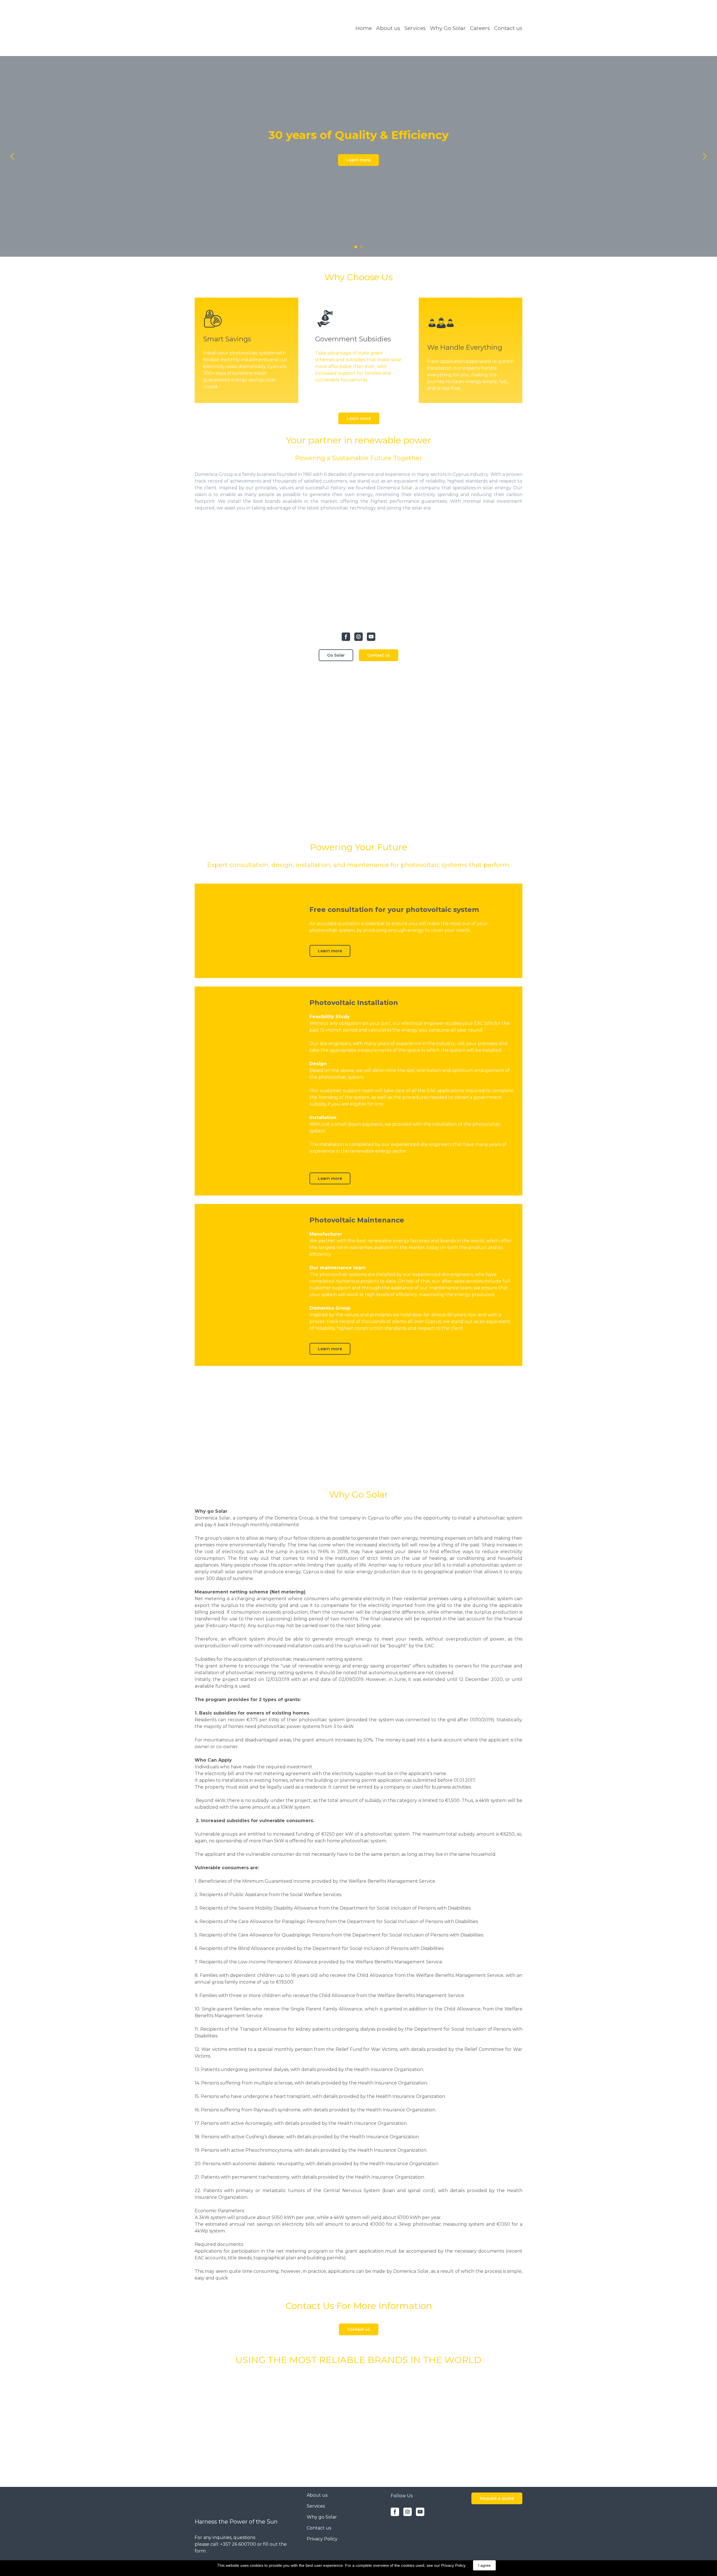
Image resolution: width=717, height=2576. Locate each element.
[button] (358, 160)
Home (364, 28)
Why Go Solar (448, 28)
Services (415, 28)
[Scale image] (246, 2420)
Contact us (508, 28)
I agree (484, 2565)
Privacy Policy (322, 2539)
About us (388, 28)
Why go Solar (322, 2517)
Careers (480, 28)
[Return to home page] (238, 28)
